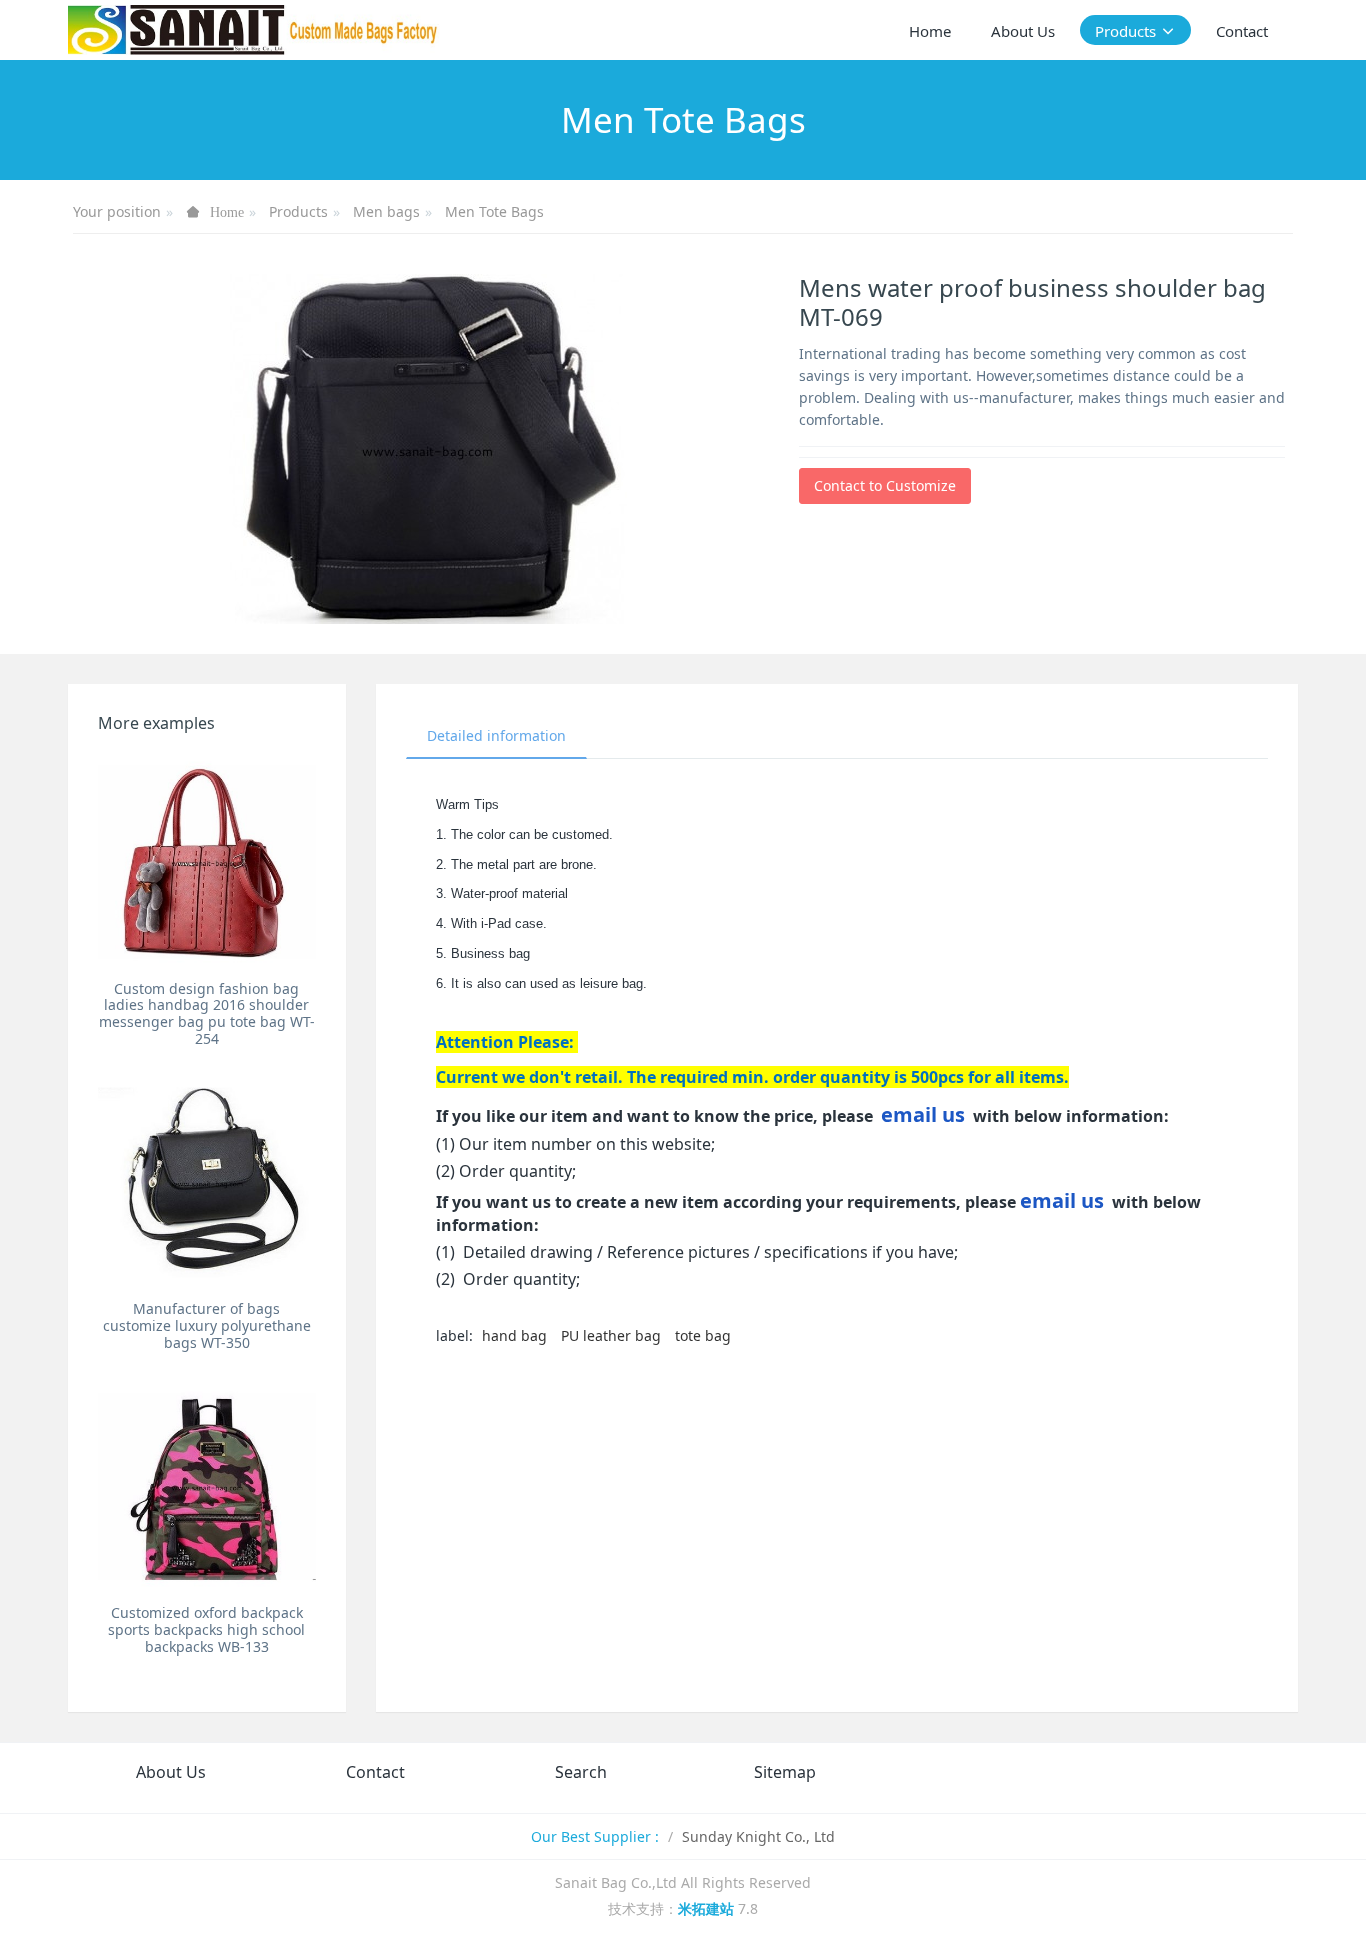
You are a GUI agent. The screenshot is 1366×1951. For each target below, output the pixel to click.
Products (298, 211)
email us (923, 1114)
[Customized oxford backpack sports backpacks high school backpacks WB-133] (206, 1486)
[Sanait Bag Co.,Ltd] (254, 30)
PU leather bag (611, 1335)
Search (581, 1772)
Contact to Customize (885, 485)
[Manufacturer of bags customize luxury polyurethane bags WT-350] (206, 1182)
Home (930, 31)
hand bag (514, 1335)
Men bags (386, 211)
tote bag (703, 1335)
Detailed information (496, 735)
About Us (171, 1772)
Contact (375, 1772)
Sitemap (785, 1772)
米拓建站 (708, 1908)
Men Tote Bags (494, 211)
